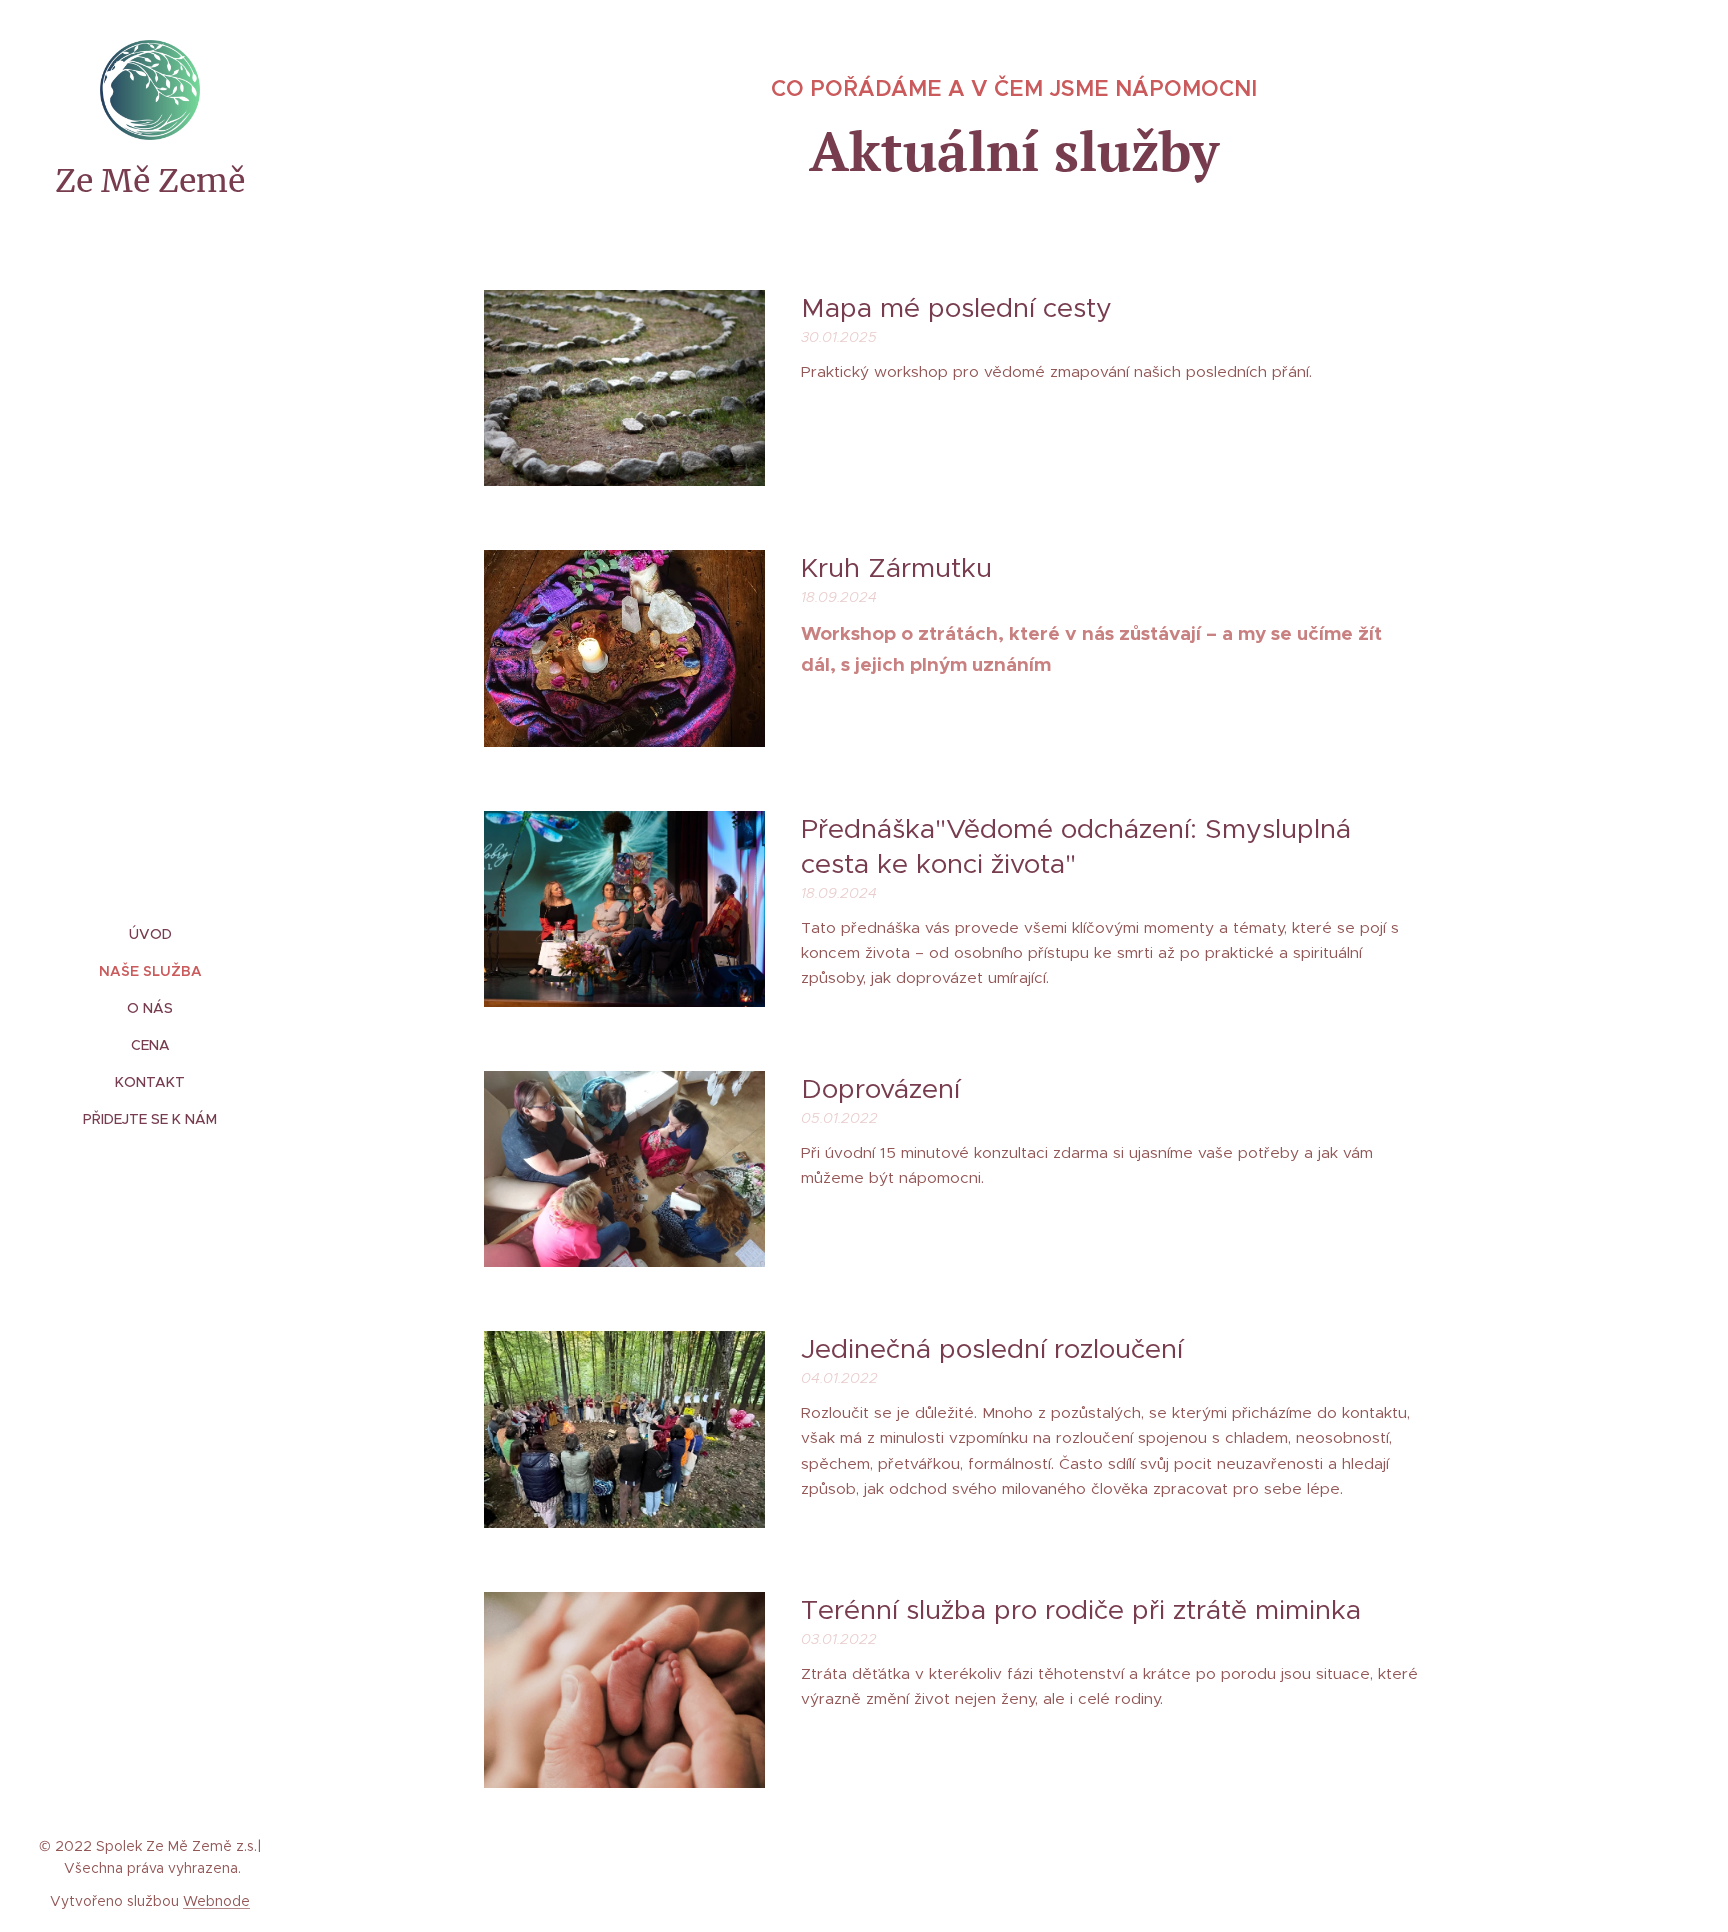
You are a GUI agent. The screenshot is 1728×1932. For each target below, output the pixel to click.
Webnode (216, 1901)
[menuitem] (150, 934)
